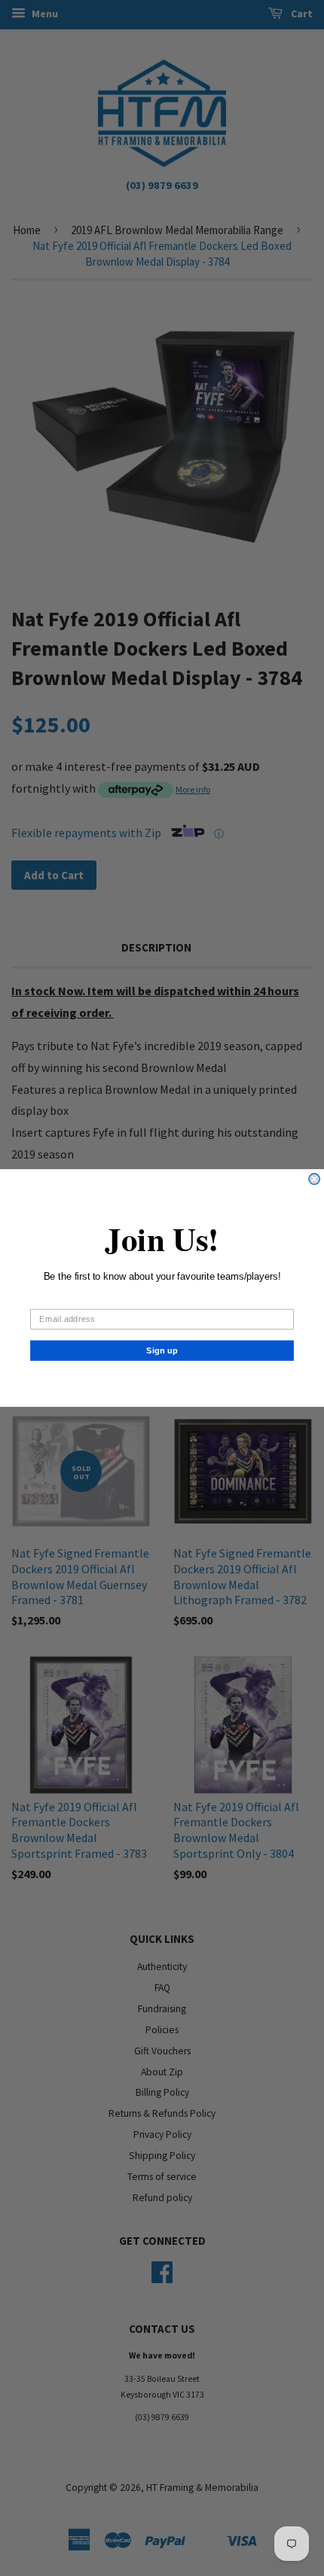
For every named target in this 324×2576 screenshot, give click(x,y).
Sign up (162, 1350)
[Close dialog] (314, 1179)
